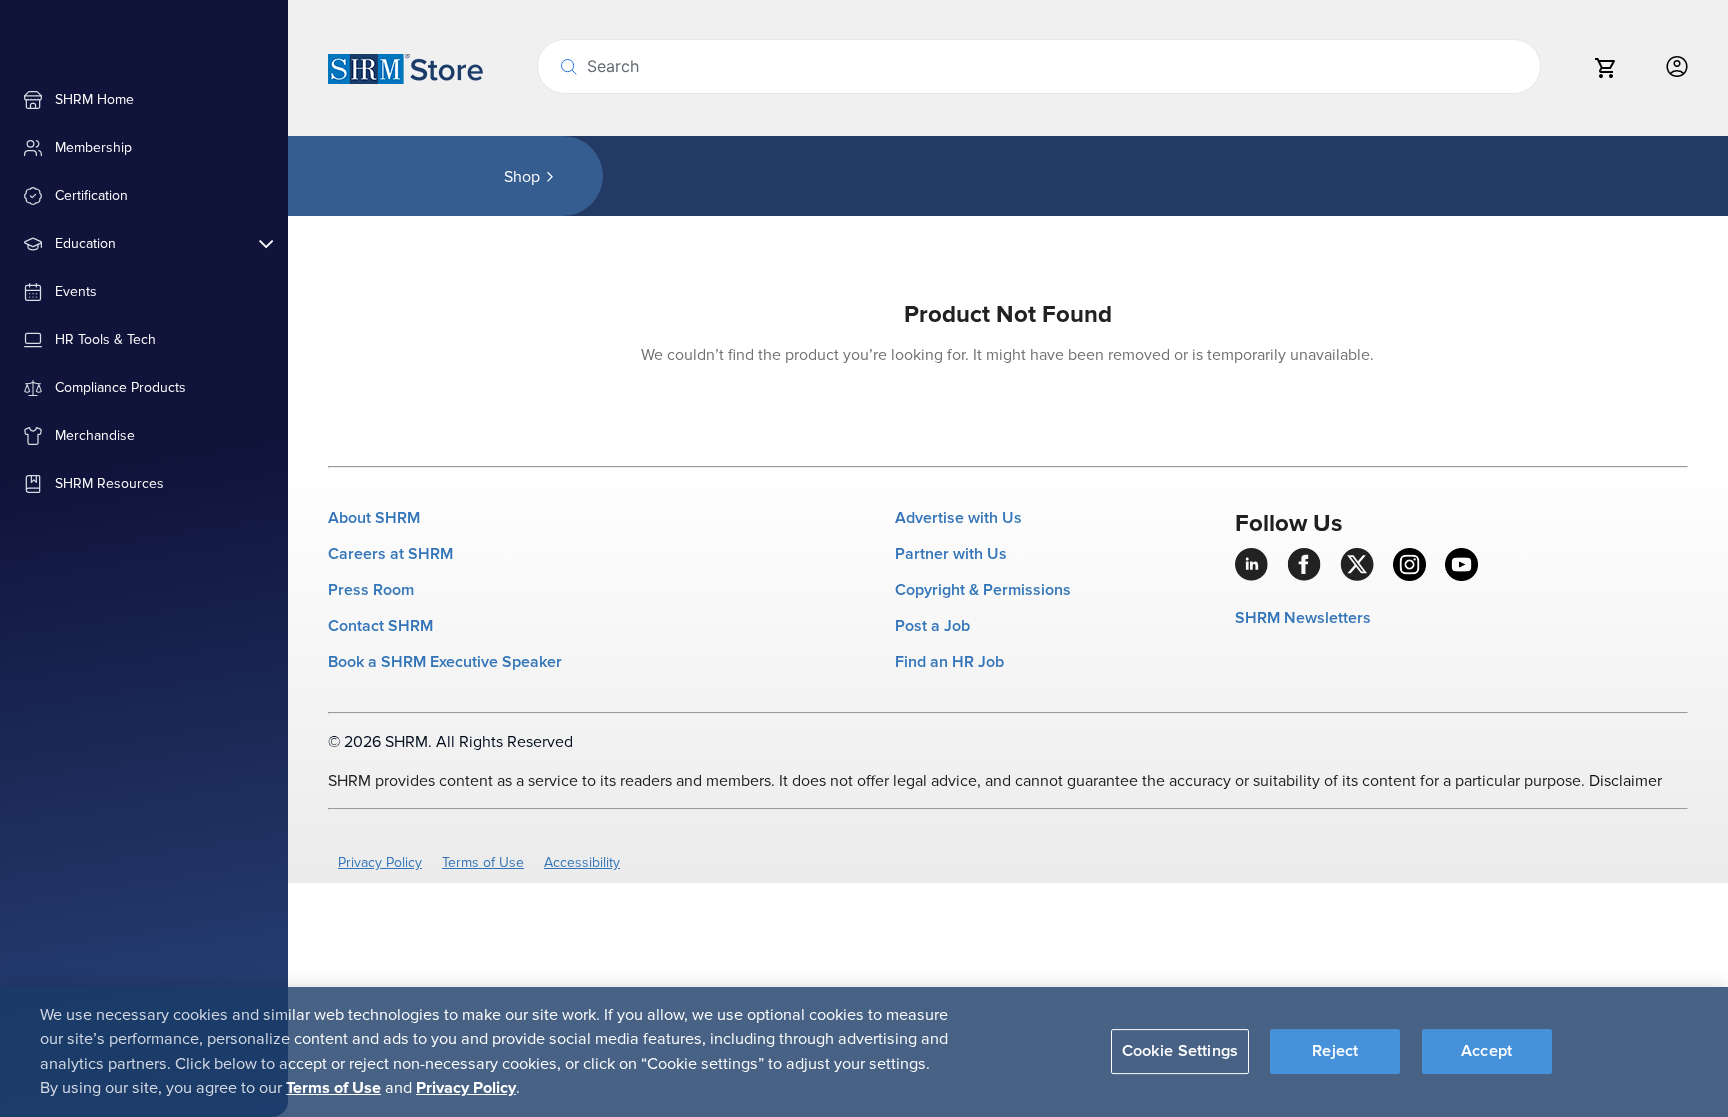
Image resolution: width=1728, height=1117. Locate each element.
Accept (1486, 1051)
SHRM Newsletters (1303, 618)
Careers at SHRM (390, 554)
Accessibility (582, 862)
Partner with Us (951, 554)
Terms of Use (483, 862)
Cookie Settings (1180, 1051)
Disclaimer (1625, 781)
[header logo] (405, 68)
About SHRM (374, 518)
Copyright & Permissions (983, 590)
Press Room (371, 590)
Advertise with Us (958, 518)
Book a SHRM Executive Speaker (445, 662)
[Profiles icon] (1677, 67)
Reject (1335, 1051)
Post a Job (932, 626)
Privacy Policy (380, 862)
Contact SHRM (380, 626)
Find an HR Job (949, 662)
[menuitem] (144, 100)
